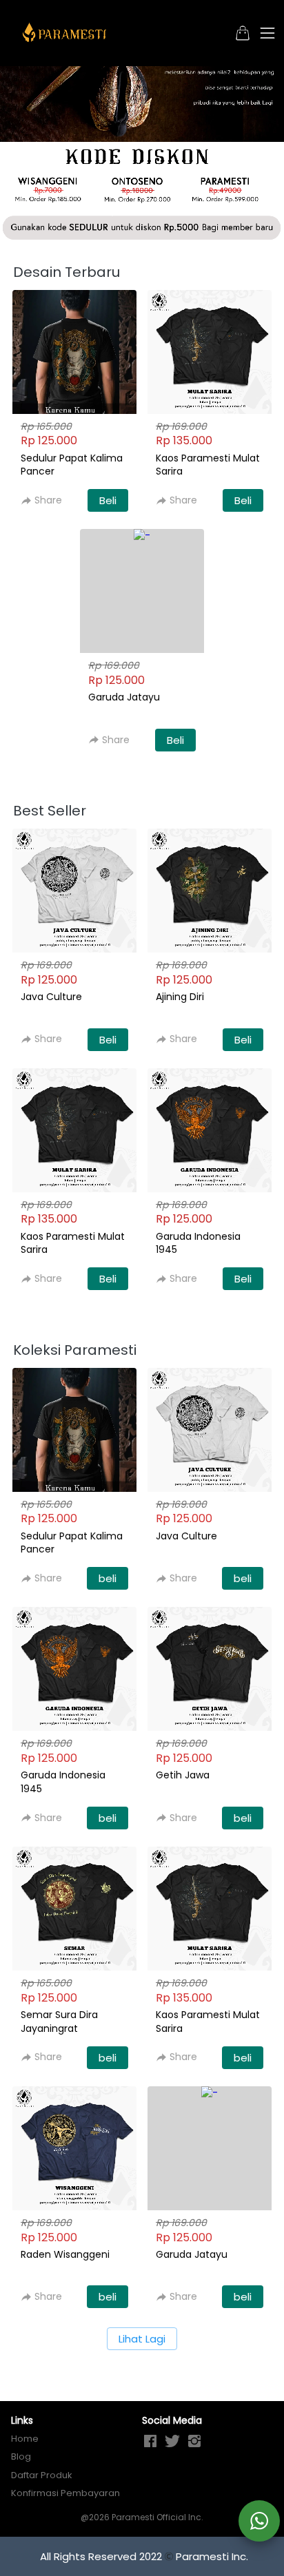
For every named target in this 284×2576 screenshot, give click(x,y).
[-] (150, 2442)
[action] (259, 2521)
